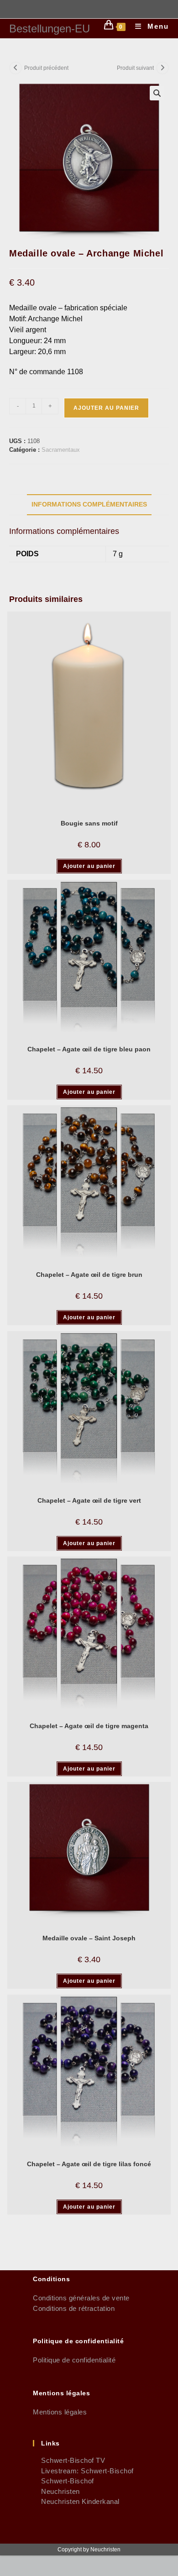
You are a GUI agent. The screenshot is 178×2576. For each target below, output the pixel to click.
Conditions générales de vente (81, 2298)
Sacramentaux (61, 450)
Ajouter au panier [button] (89, 866)
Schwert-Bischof (63, 2481)
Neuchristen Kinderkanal (76, 2501)
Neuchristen (56, 2491)
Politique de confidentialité (74, 2360)
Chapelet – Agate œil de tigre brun (89, 1275)
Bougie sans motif (89, 823)
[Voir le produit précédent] (16, 68)
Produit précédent (46, 68)
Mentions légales (60, 2412)
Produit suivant (135, 68)
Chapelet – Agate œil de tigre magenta (89, 1726)
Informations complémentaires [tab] (89, 504)
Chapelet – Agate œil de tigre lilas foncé (89, 2164)
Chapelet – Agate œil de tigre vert (89, 1500)
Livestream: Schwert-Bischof (83, 2471)
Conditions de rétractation (74, 2308)
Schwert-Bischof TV (69, 2460)
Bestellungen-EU (50, 29)
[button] (157, 93)
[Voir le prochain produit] (162, 68)
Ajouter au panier (106, 408)
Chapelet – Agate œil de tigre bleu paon (89, 1049)
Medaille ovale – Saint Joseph (89, 1938)
